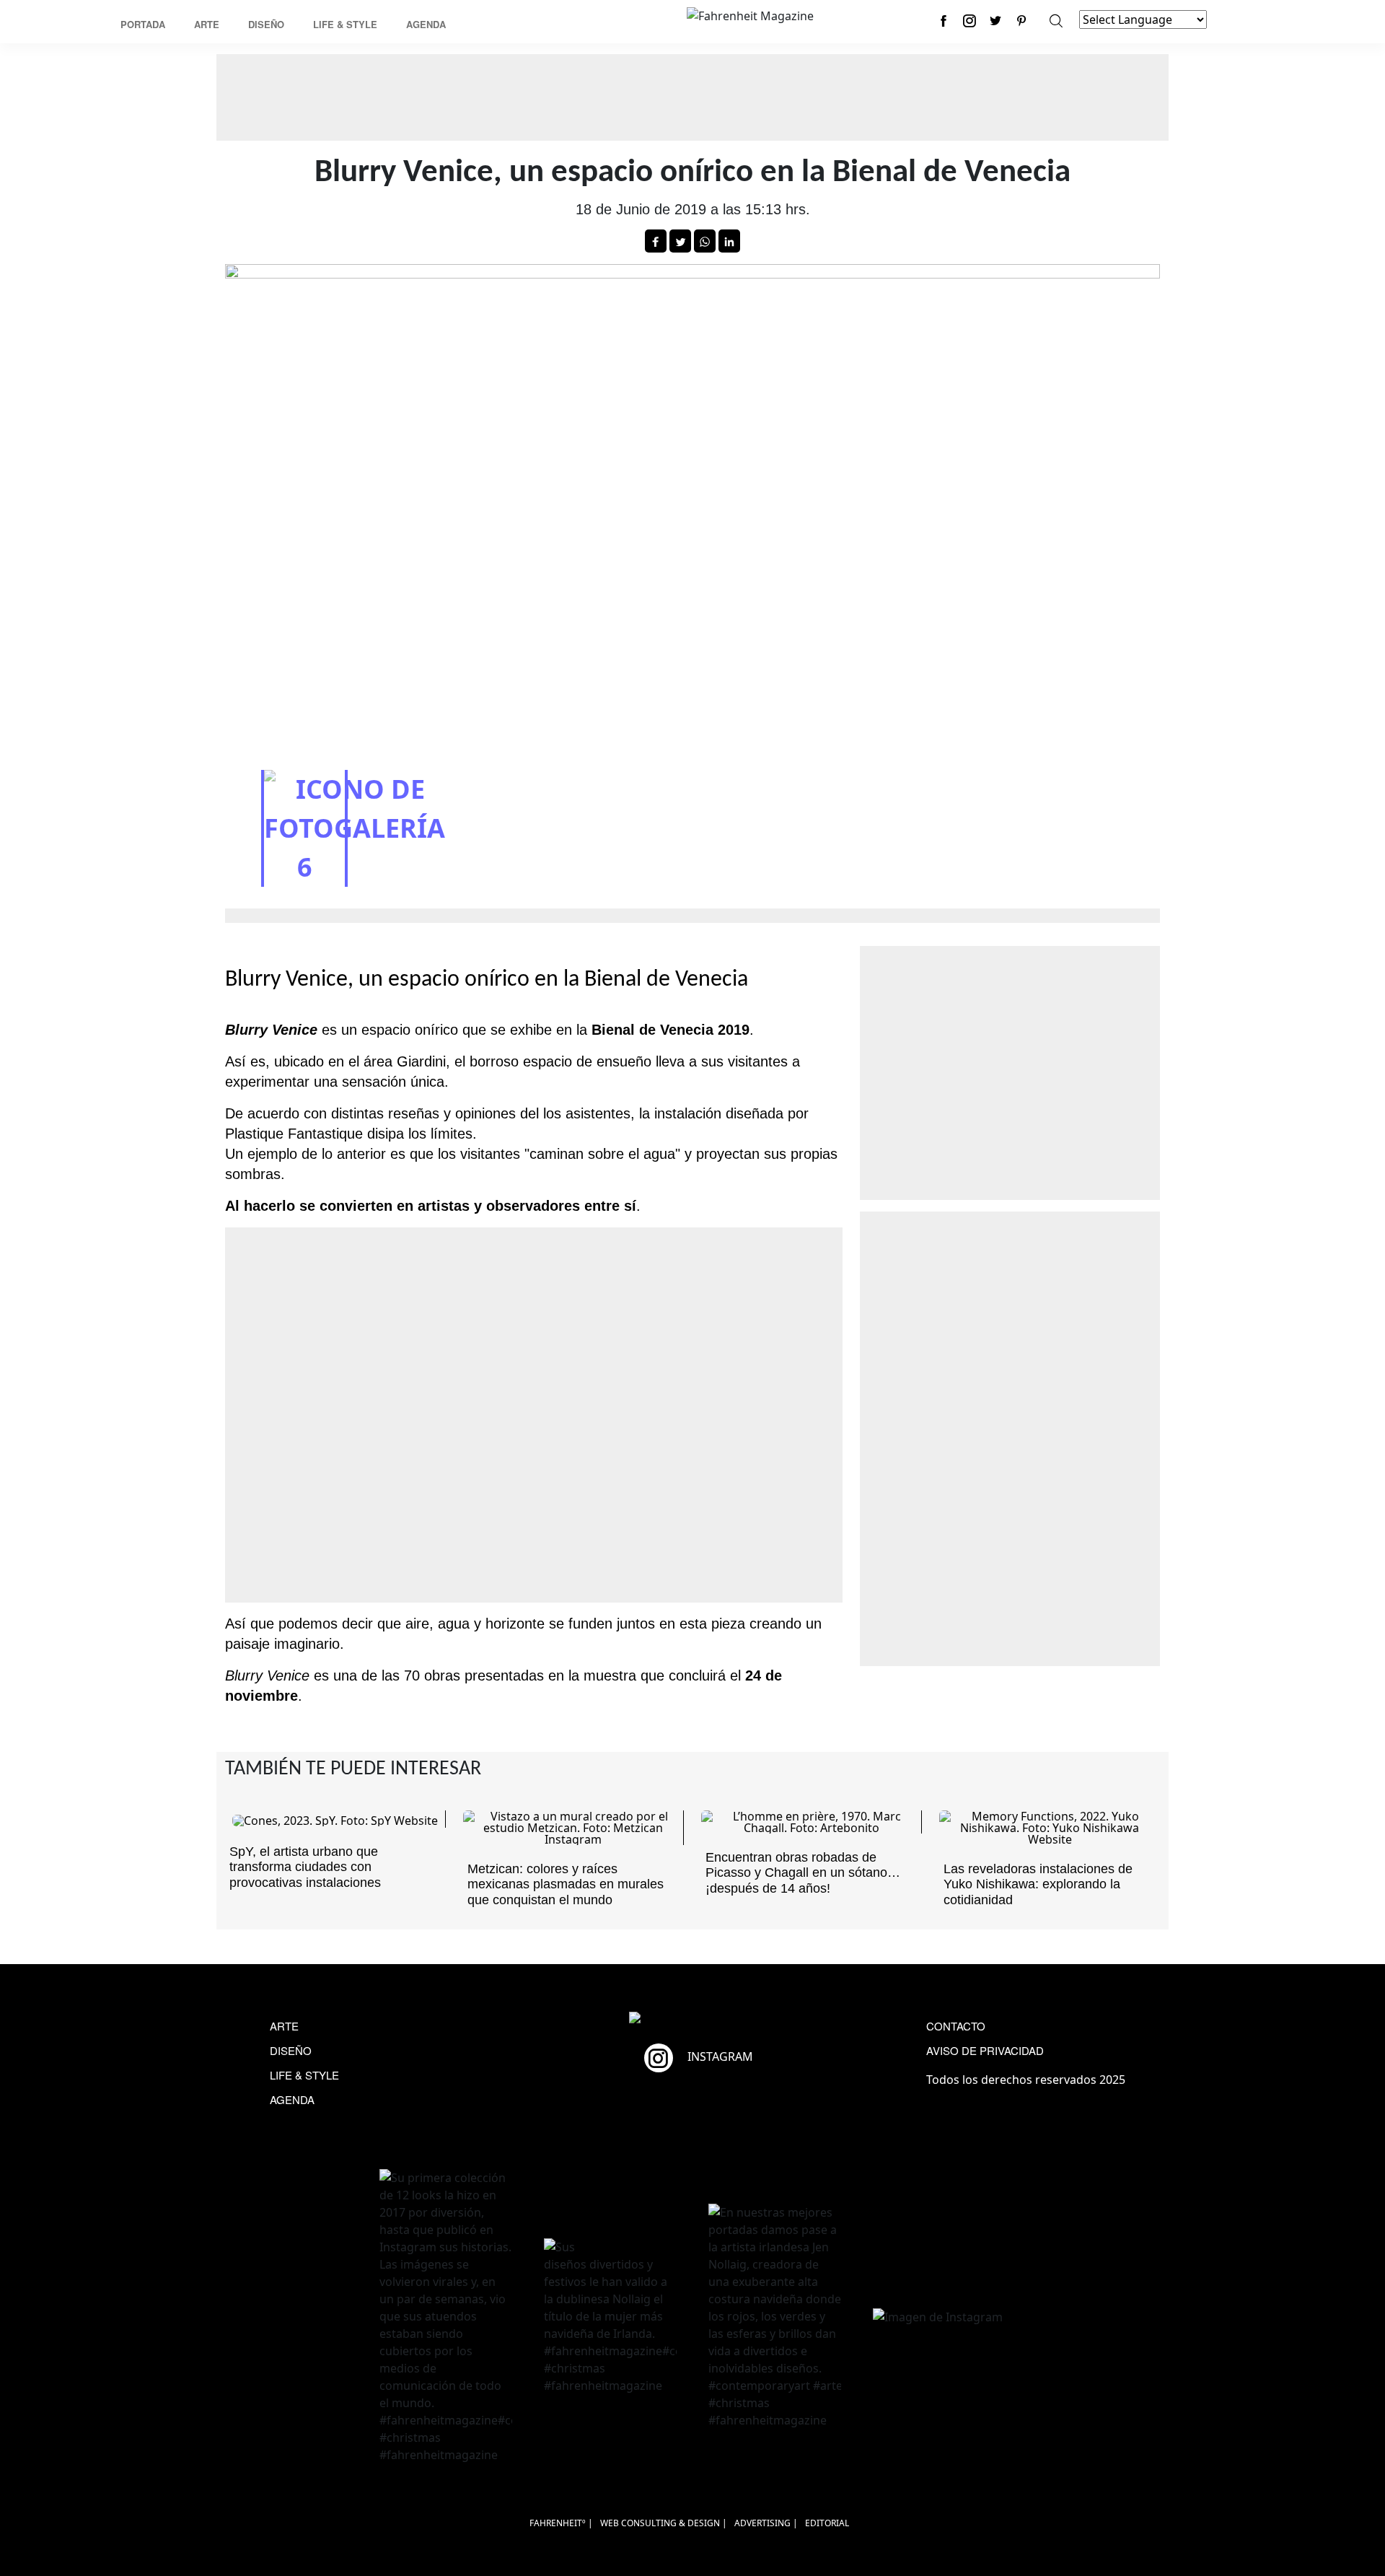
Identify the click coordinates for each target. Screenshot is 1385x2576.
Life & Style (345, 24)
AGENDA (292, 2099)
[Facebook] (944, 21)
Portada (143, 24)
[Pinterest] (1021, 21)
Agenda (426, 24)
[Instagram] (969, 21)
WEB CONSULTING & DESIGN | (664, 2523)
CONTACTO (956, 2026)
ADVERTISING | (766, 2523)
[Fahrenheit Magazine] (692, 2019)
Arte (207, 24)
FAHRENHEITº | (561, 2523)
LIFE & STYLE (304, 2075)
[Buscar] (1056, 21)
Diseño (266, 24)
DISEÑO (291, 2050)
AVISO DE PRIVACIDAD (985, 2050)
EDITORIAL (827, 2523)
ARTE (284, 2026)
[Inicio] (750, 14)
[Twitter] (995, 21)
